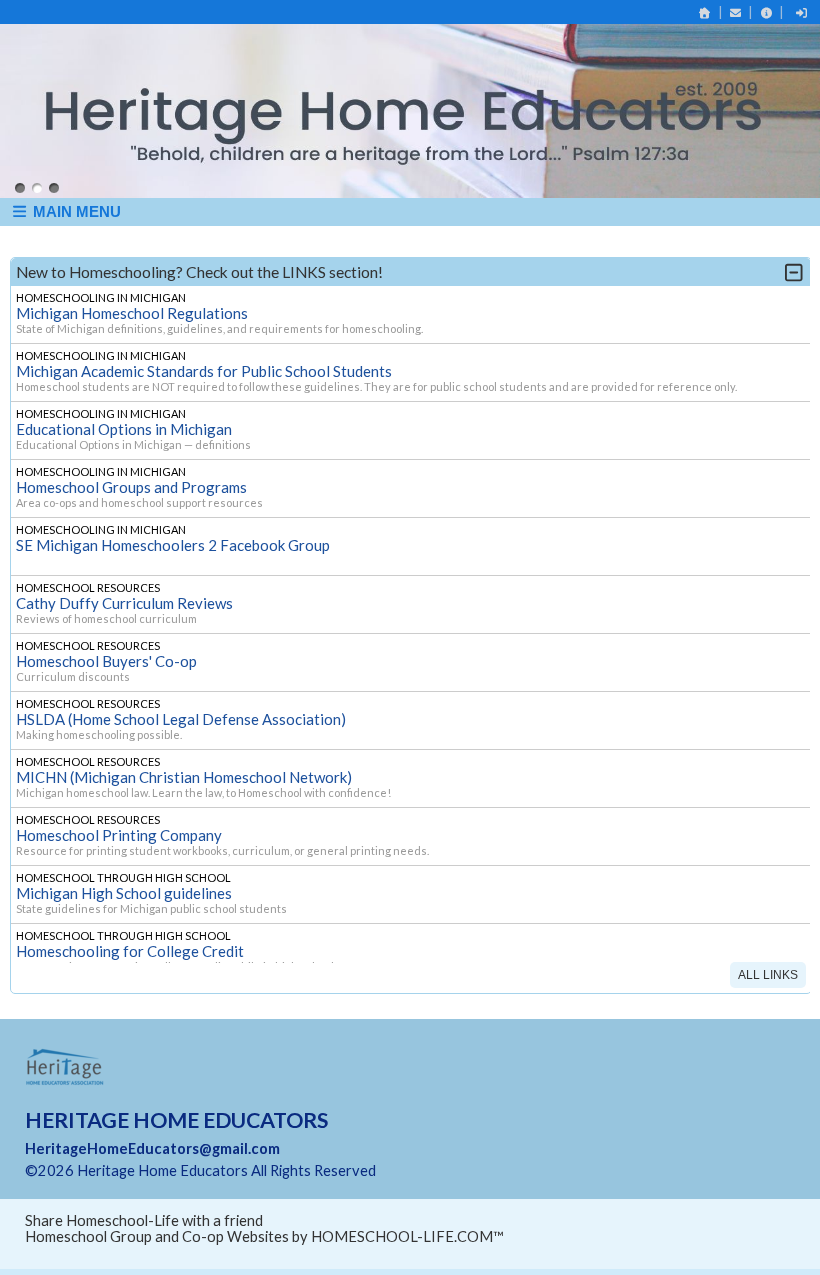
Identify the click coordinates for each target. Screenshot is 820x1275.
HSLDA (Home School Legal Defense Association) (181, 709)
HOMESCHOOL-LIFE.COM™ (407, 1226)
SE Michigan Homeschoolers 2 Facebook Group (173, 535)
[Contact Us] (736, 12)
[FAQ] (766, 12)
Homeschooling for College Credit (130, 941)
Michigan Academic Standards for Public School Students (204, 361)
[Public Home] (705, 12)
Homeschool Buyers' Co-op (106, 651)
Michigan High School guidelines (124, 883)
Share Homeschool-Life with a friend (144, 1210)
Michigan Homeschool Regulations (132, 303)
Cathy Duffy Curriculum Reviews (124, 593)
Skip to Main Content (463, 1160)
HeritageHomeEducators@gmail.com (152, 1138)
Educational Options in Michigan (124, 419)
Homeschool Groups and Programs (131, 477)
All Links (768, 965)
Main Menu (75, 201)
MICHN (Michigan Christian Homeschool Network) (184, 767)
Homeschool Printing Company (119, 825)
